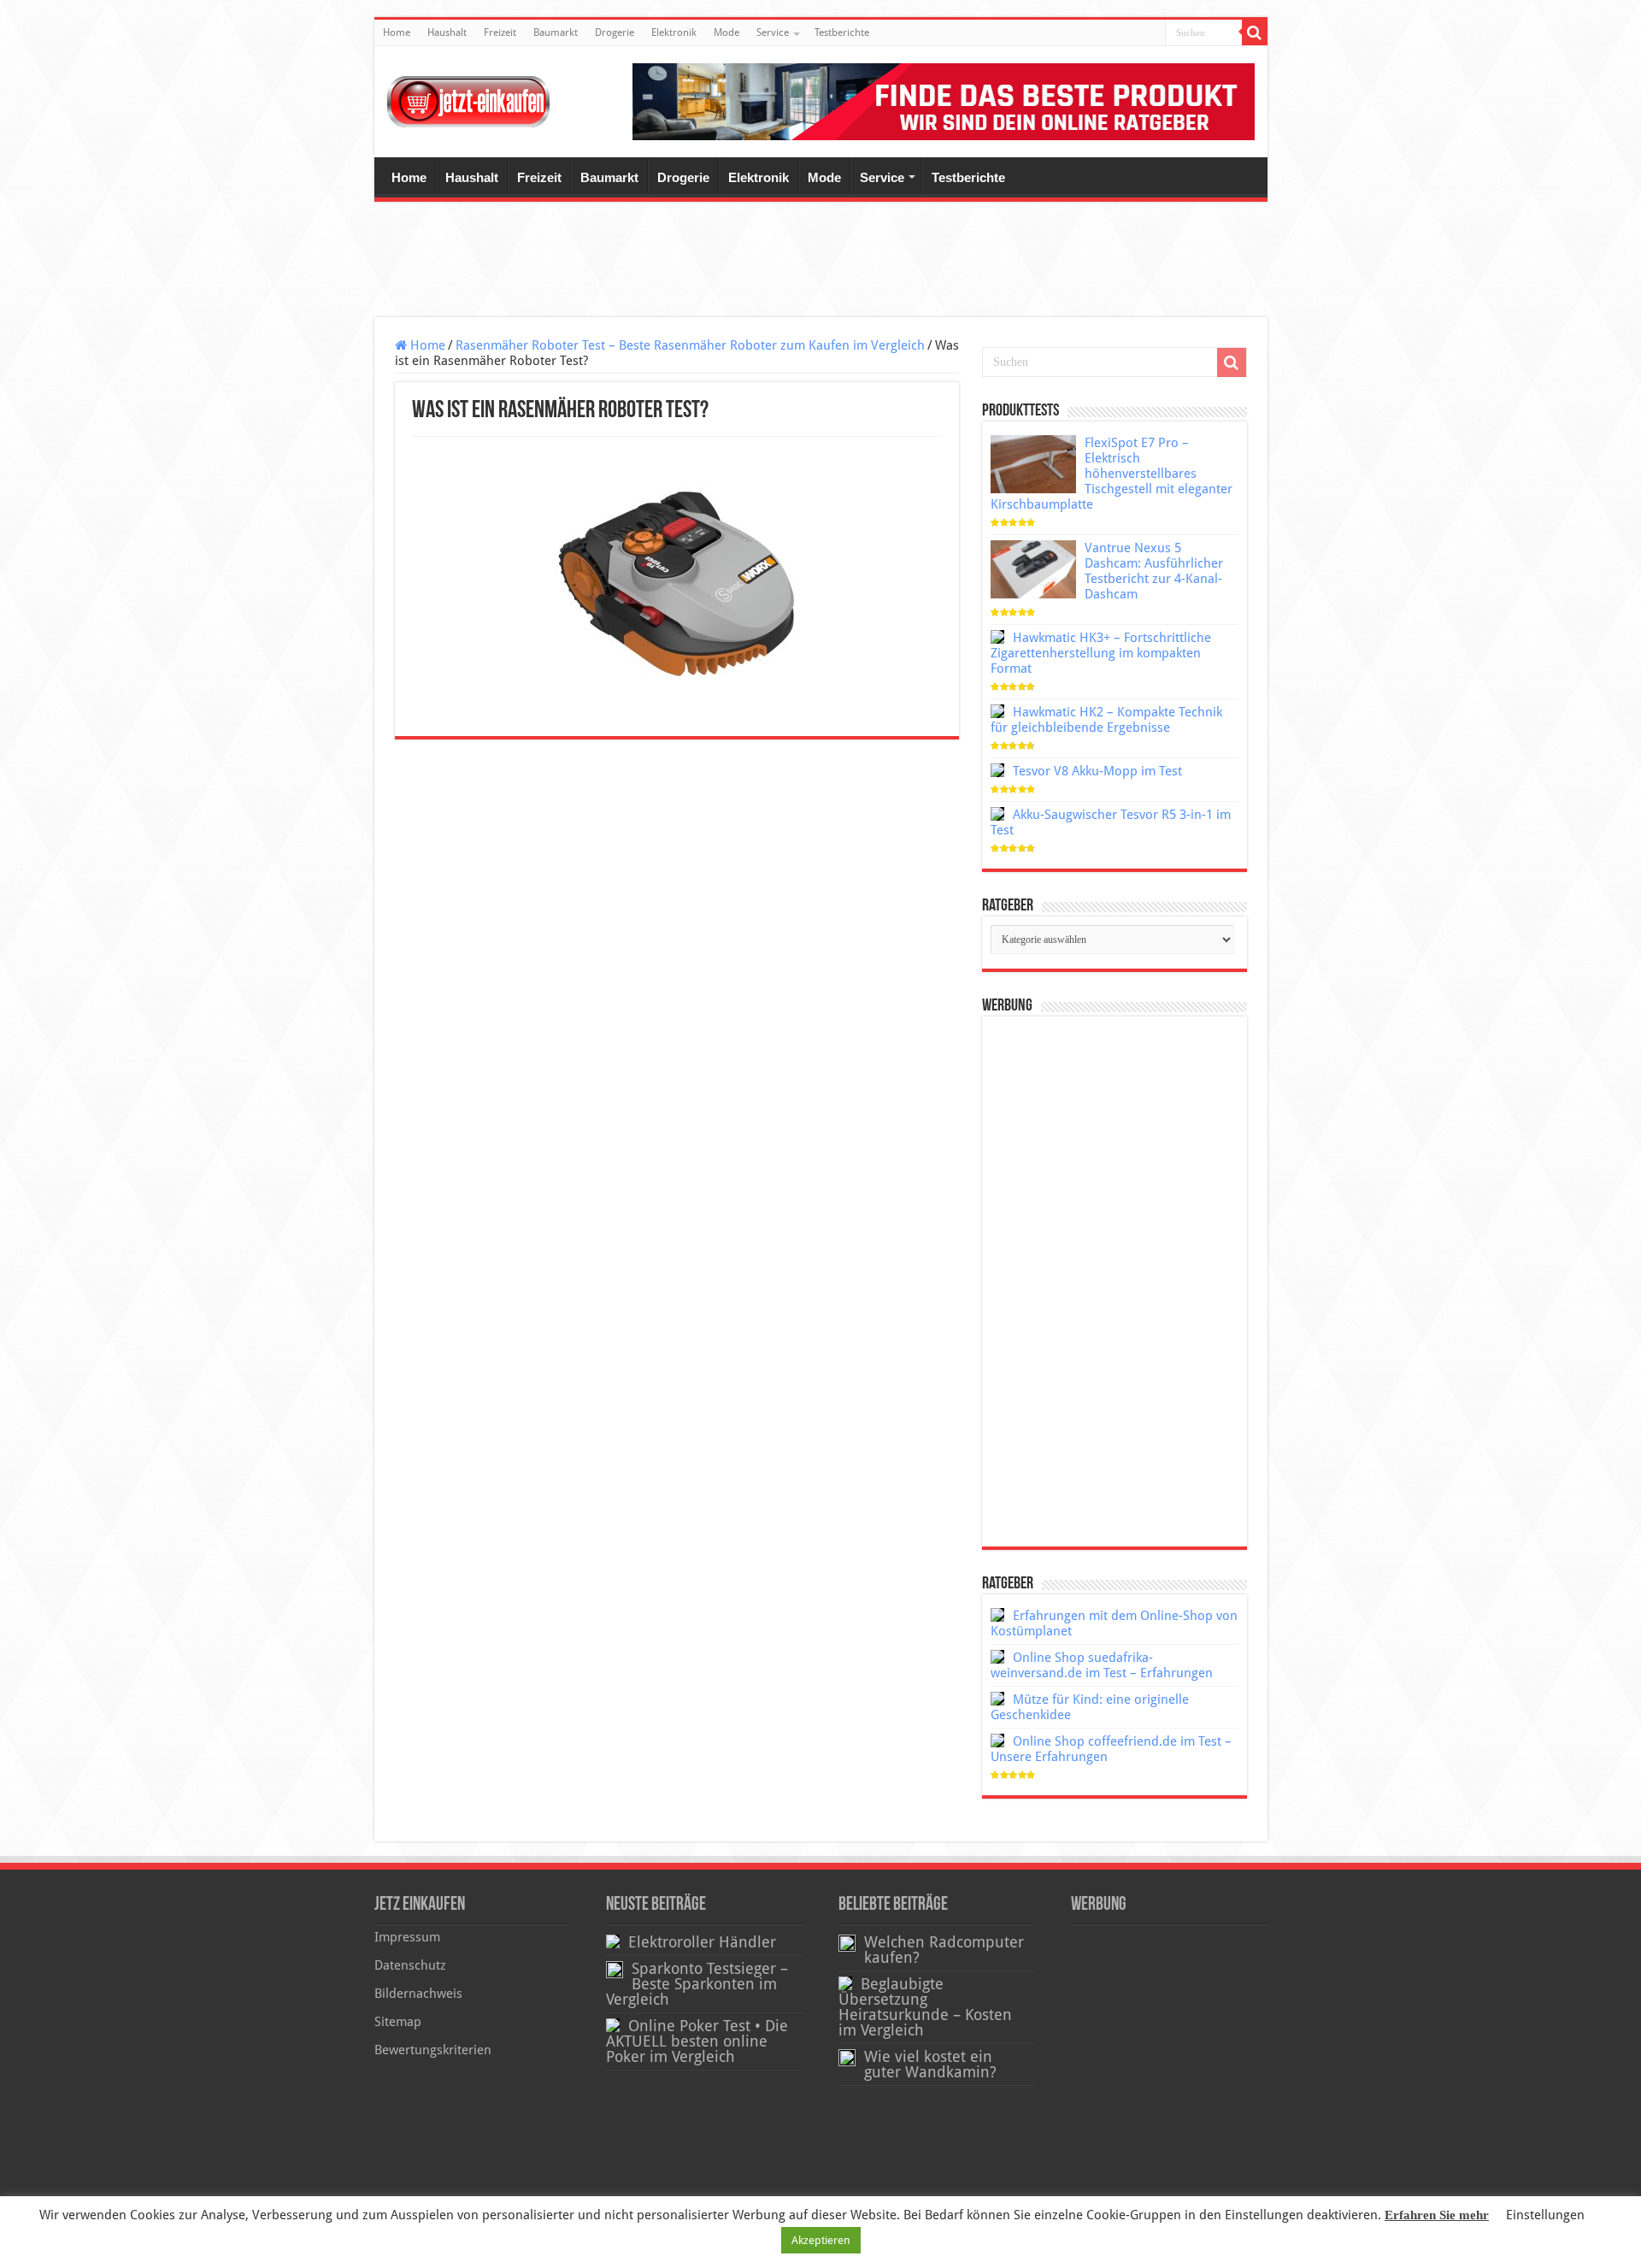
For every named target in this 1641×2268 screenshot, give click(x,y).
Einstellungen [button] (1545, 2215)
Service (773, 32)
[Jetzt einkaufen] (468, 102)
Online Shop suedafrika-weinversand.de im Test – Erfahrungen (1102, 1665)
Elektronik (674, 32)
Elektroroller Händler (702, 1942)
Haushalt (447, 32)
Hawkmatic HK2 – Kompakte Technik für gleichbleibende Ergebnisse (1106, 720)
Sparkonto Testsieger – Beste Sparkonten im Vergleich (697, 1984)
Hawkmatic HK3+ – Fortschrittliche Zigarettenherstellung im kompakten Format (1101, 653)
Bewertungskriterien (433, 2050)
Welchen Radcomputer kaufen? (944, 1950)
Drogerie (615, 32)
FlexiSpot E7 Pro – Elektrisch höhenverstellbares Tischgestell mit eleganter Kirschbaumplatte (1112, 474)
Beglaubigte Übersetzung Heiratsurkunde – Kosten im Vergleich (925, 2007)
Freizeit (500, 32)
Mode (726, 32)
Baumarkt (556, 32)
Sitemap (398, 2022)
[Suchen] (1255, 32)
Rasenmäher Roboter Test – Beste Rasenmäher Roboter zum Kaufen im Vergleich (690, 345)
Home (397, 32)
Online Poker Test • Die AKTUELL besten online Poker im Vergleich (697, 2041)
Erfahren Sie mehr (1437, 2215)
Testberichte (842, 32)
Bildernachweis (418, 1994)
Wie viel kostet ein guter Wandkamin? (930, 2065)
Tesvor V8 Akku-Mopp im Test (1097, 771)
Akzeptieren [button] (821, 2240)
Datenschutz (410, 1965)
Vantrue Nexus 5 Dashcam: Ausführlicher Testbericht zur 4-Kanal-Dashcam (1154, 571)
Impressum (407, 1937)
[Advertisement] (820, 262)
